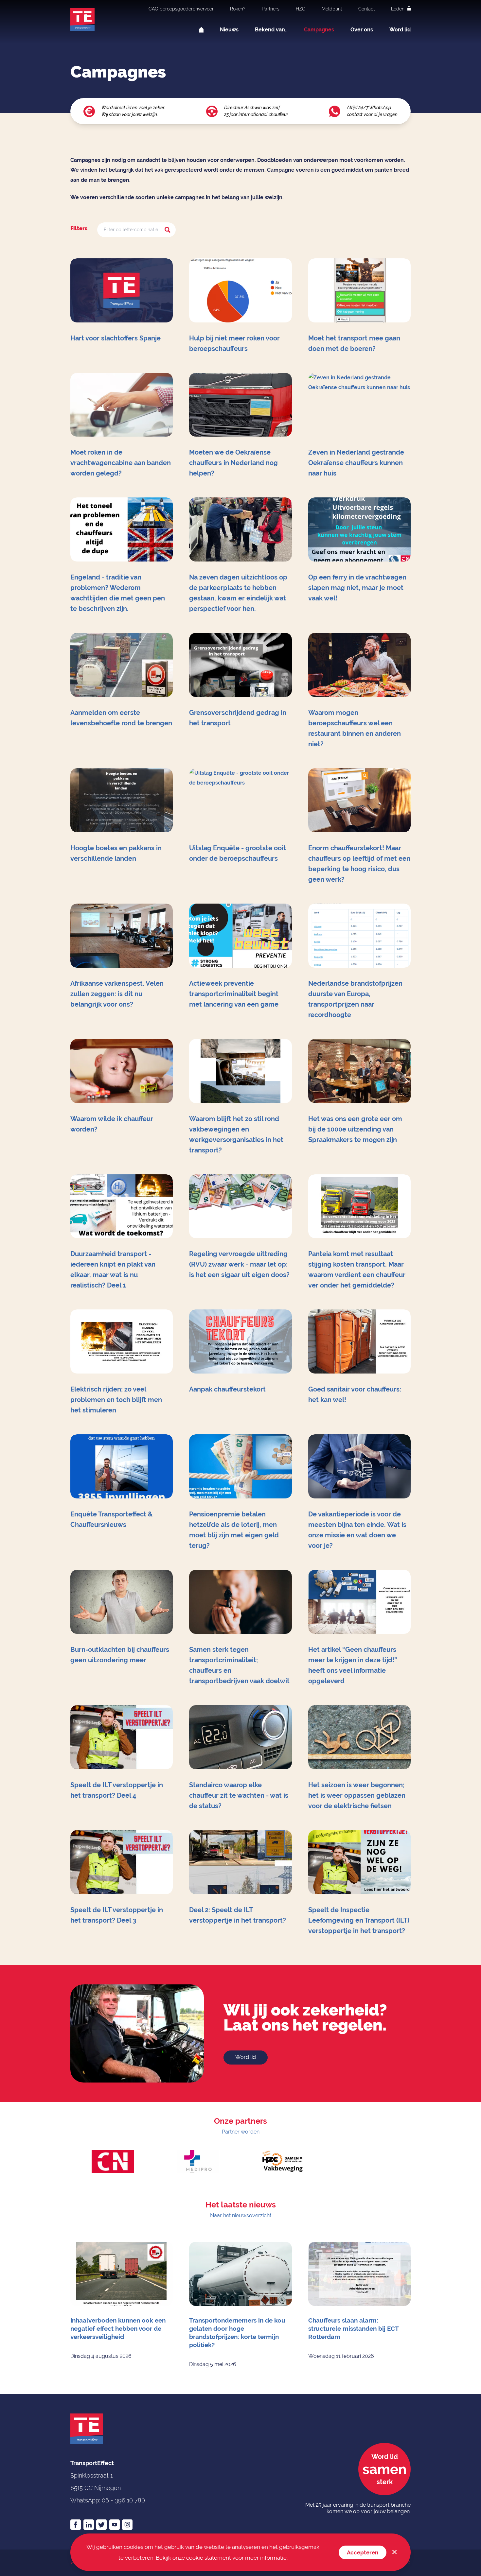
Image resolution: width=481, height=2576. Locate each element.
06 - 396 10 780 (123, 2500)
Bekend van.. (271, 30)
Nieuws (229, 30)
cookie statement (209, 2558)
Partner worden (241, 2132)
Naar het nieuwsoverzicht (241, 2215)
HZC (301, 9)
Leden (398, 9)
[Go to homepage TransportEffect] (82, 19)
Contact (366, 9)
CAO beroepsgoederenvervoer (181, 9)
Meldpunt (332, 9)
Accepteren (363, 2552)
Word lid (400, 30)
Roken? (238, 9)
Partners (271, 9)
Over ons (362, 30)
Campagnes (319, 30)
